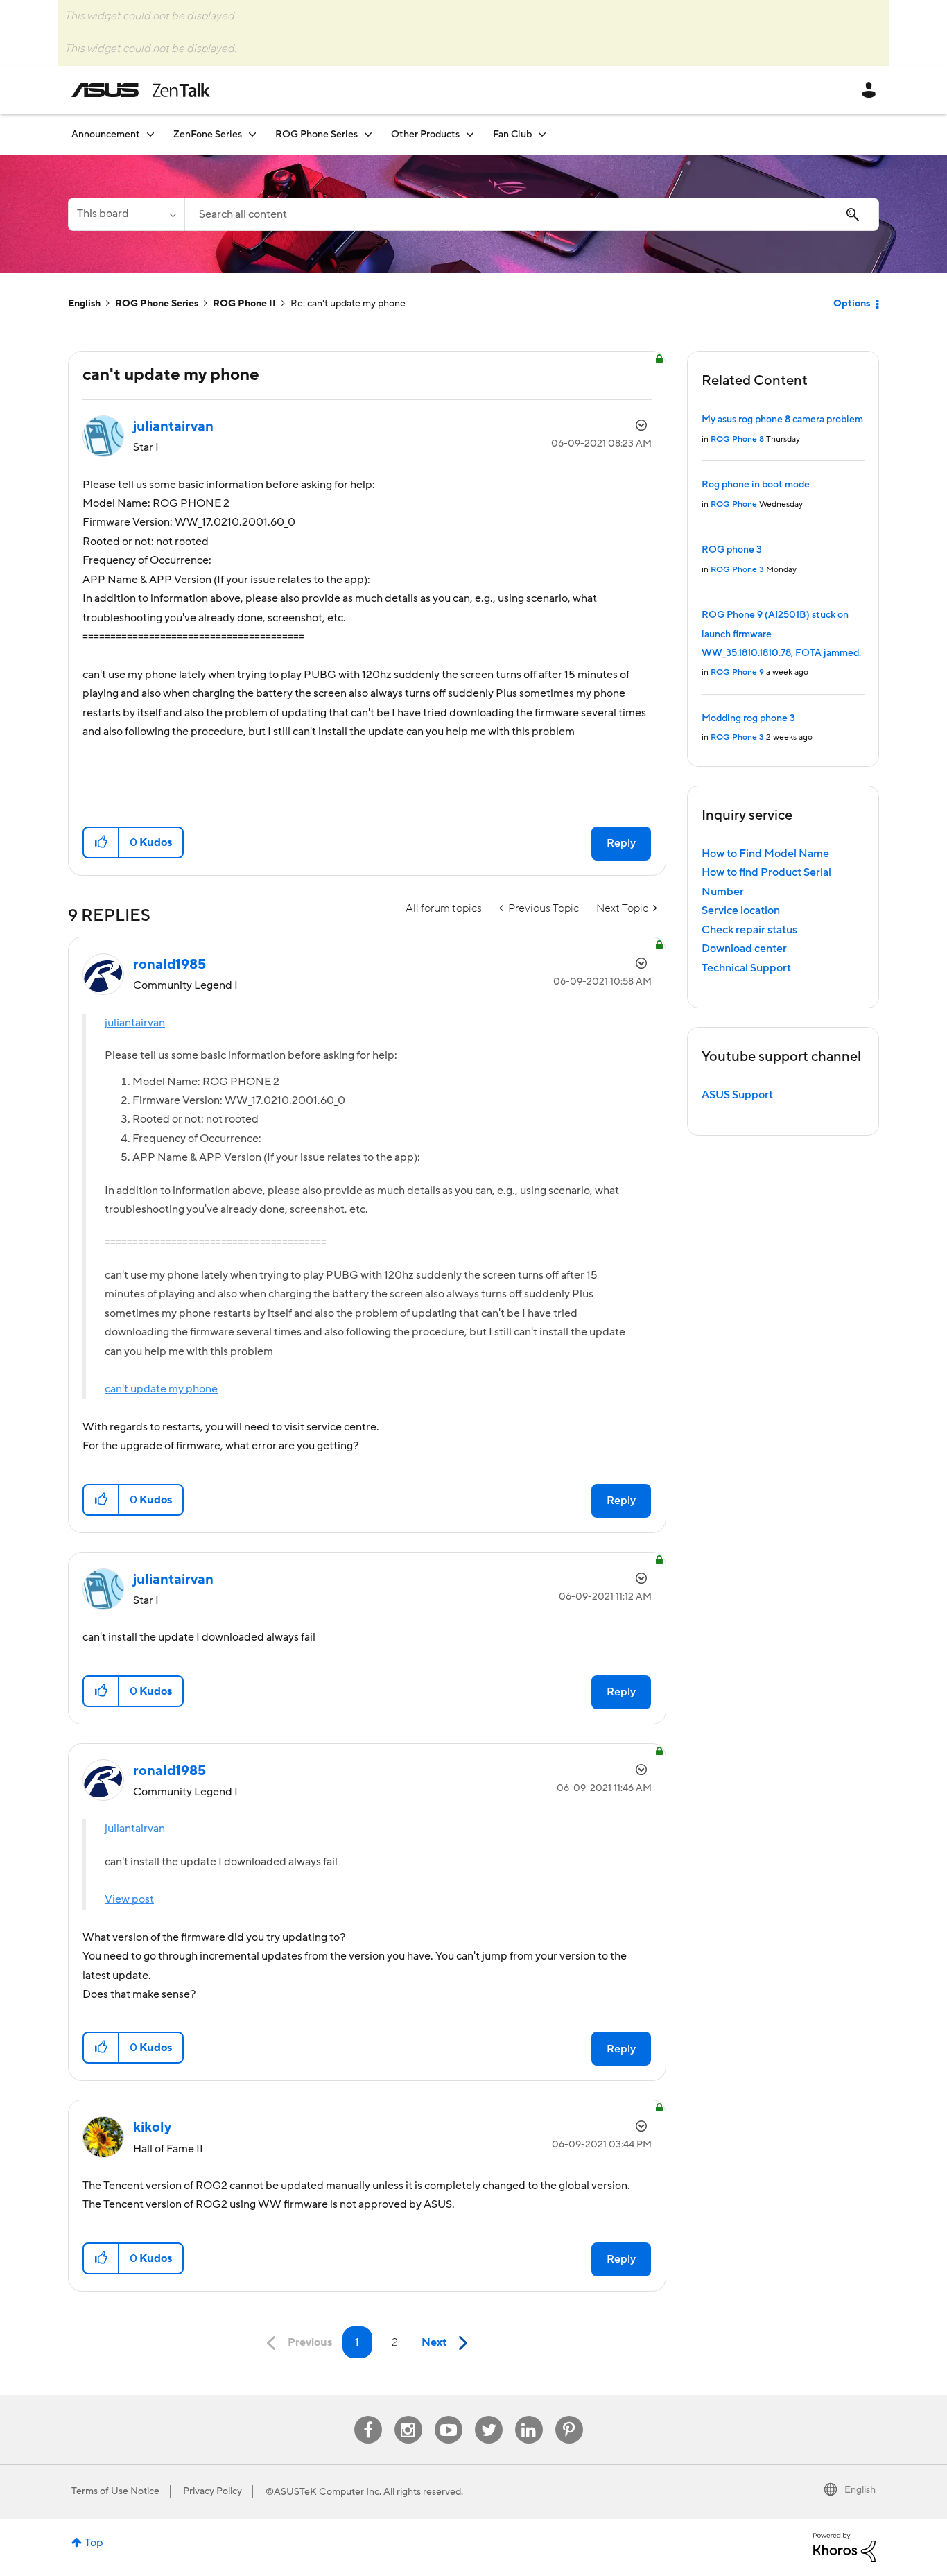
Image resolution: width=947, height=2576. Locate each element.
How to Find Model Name (765, 854)
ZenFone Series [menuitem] (208, 135)
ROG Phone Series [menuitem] (316, 135)
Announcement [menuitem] (106, 135)
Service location (741, 910)
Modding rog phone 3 (748, 718)
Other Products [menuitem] (425, 135)
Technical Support (746, 968)
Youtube (449, 2416)
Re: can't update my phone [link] (348, 304)
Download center (744, 949)
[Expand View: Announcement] (150, 134)
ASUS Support (737, 1095)
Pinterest (569, 2416)
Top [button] (94, 2543)
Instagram (408, 2416)
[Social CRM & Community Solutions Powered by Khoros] (844, 2547)
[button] (102, 842)
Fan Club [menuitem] (512, 135)
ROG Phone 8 (737, 439)
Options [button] (852, 304)
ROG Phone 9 (737, 672)
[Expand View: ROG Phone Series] (368, 134)
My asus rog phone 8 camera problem (782, 420)
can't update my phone (161, 1389)
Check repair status (749, 930)
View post (129, 1899)
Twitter (488, 2416)
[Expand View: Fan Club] (542, 134)
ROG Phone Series (157, 304)
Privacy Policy (212, 2491)
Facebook (368, 2416)
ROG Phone (734, 504)
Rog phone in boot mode (756, 485)
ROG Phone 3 (737, 570)
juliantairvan (135, 1023)
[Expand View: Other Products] (470, 134)
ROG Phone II (244, 304)
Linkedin (529, 2416)
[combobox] (532, 214)
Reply (621, 843)
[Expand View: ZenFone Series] (252, 134)
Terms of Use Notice (115, 2491)
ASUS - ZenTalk (141, 90)
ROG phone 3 (732, 550)
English (84, 304)
